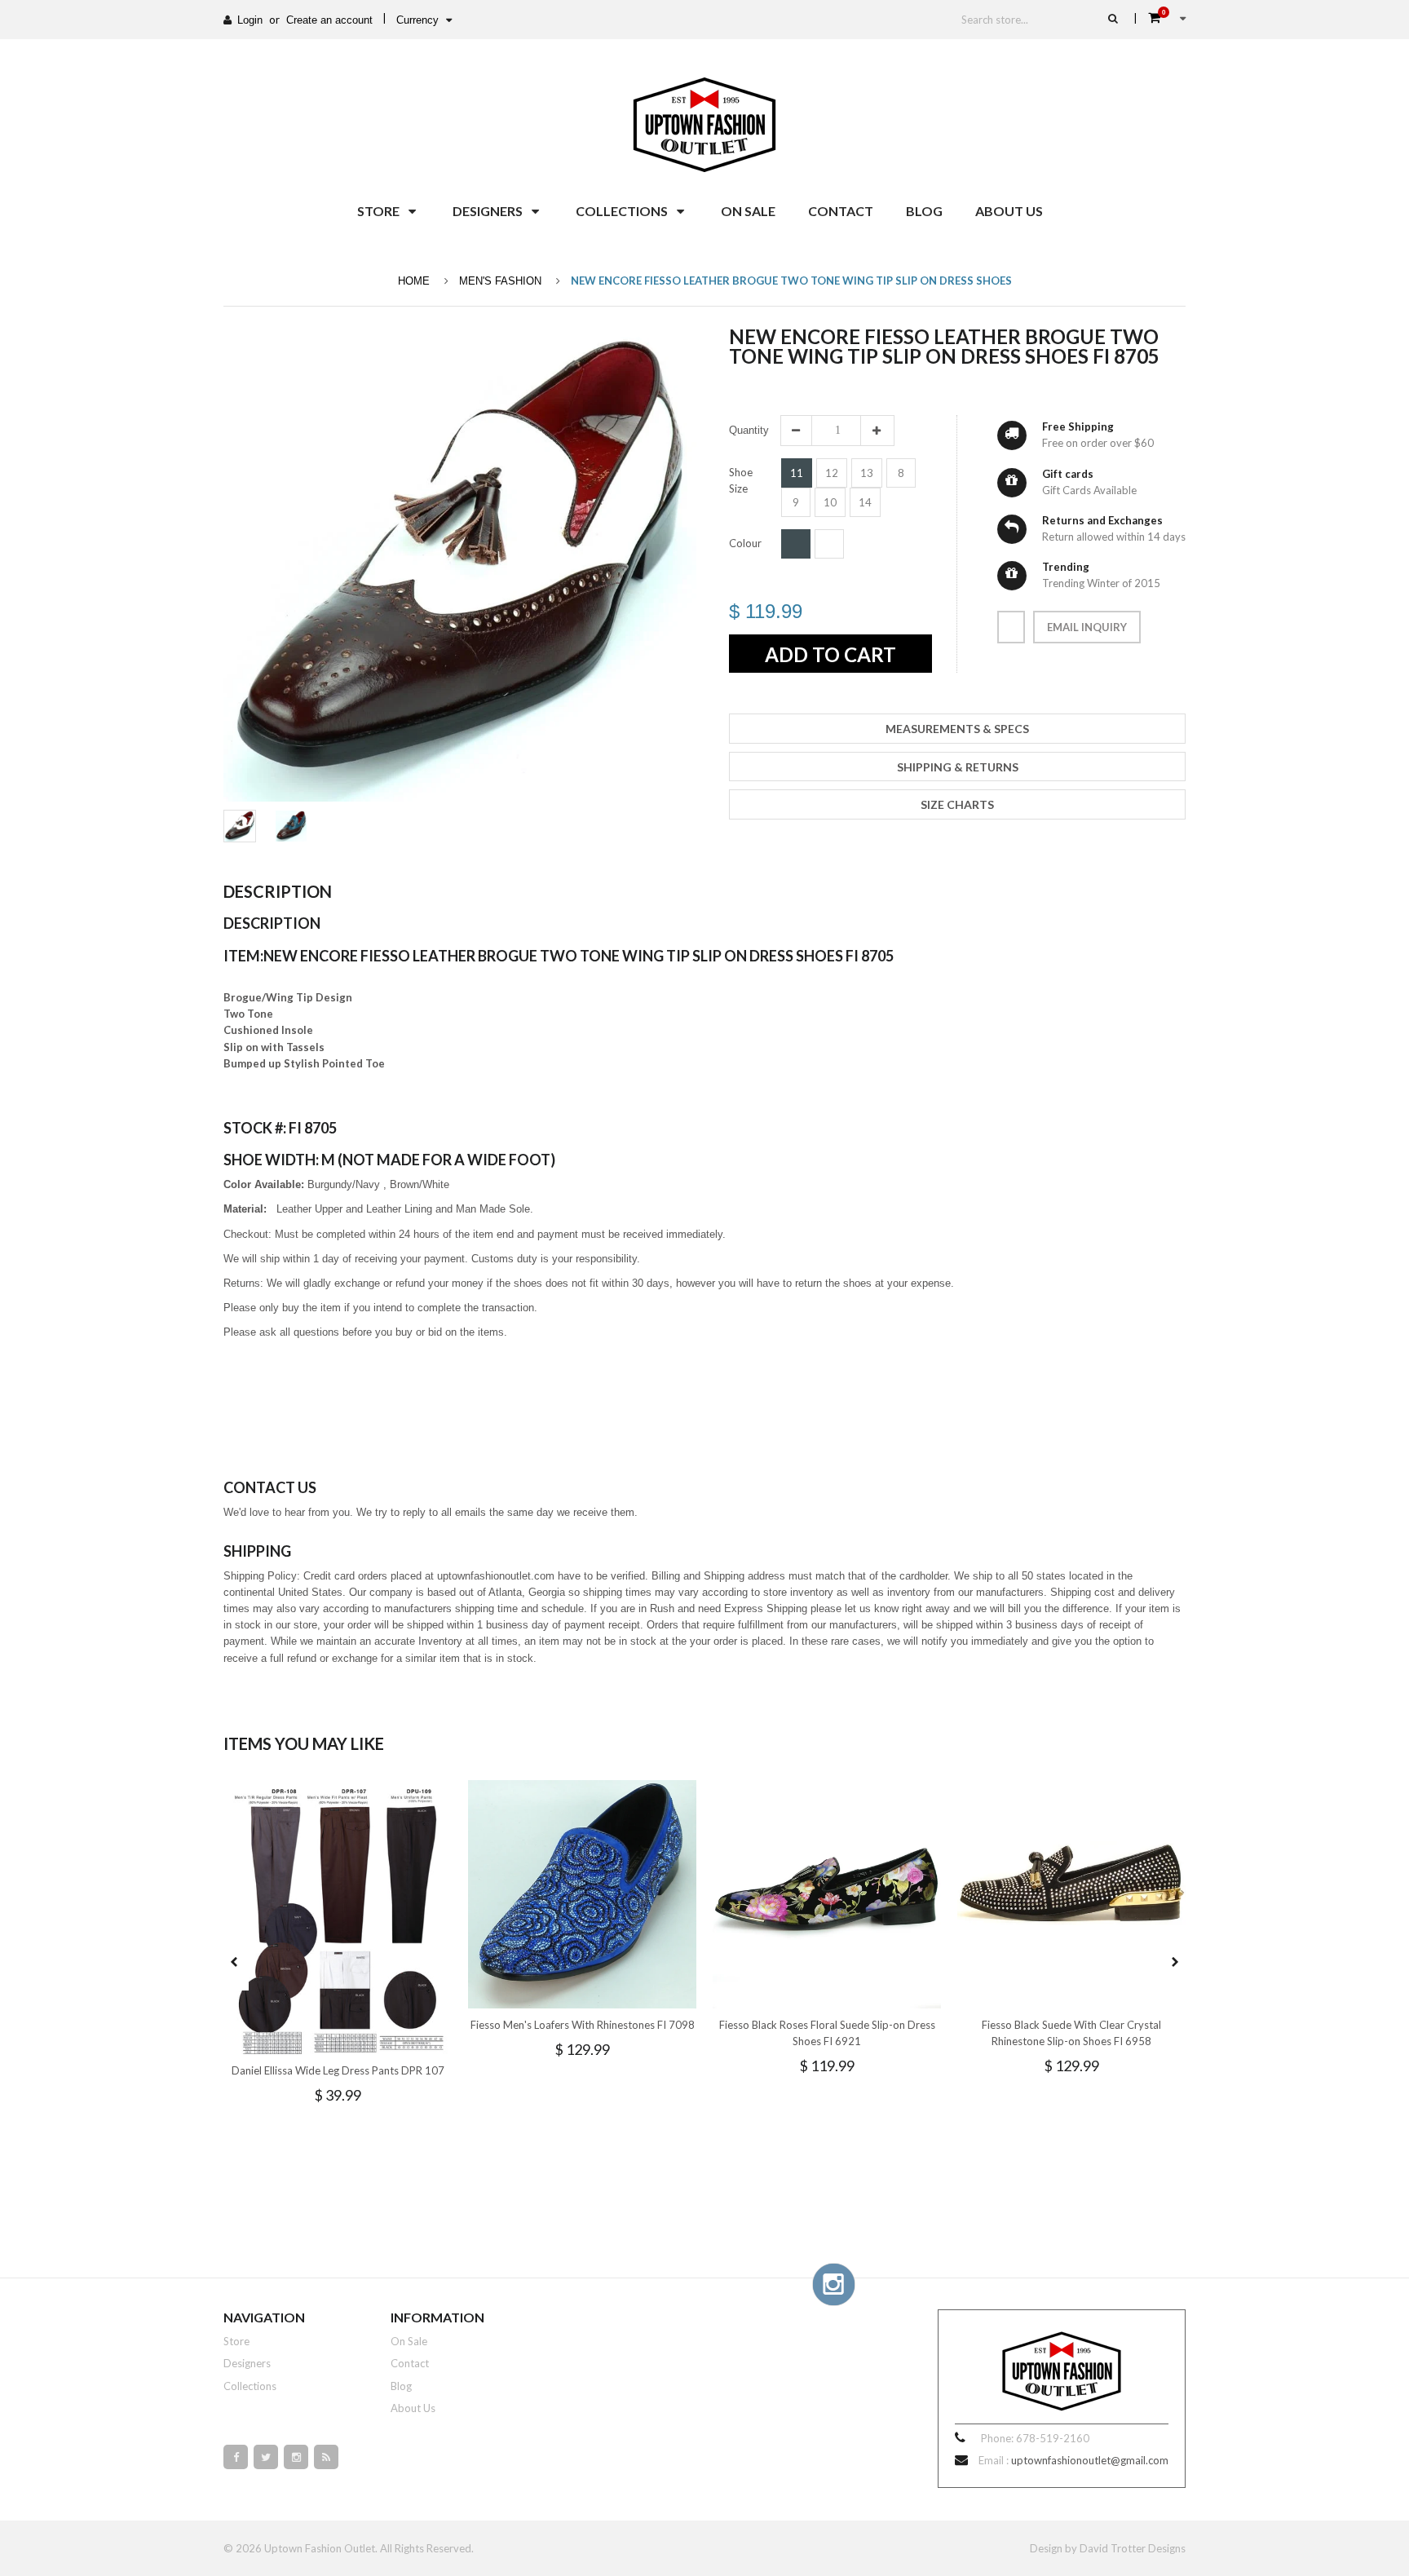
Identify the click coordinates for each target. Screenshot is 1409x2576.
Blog (401, 2386)
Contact (410, 2363)
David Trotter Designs (1133, 2548)
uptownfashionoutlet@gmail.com (1090, 2460)
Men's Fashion (500, 281)
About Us (413, 2408)
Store (236, 2341)
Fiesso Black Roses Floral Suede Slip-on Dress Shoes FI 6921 (827, 2033)
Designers (247, 2363)
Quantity (749, 430)
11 (797, 473)
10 (830, 502)
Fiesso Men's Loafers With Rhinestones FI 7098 (583, 2025)
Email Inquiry (1087, 627)
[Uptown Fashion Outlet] (704, 121)
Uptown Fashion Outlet (320, 2548)
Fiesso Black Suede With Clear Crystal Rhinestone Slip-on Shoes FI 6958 (1071, 2033)
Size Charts (957, 804)
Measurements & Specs (957, 729)
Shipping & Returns (958, 767)
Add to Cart (830, 654)
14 (865, 502)
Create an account (329, 20)
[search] (1113, 18)
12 (832, 473)
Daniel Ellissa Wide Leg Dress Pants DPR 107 (338, 2070)
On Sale (409, 2341)
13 (867, 473)
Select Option (386, 2040)
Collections (250, 2386)
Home (414, 281)
